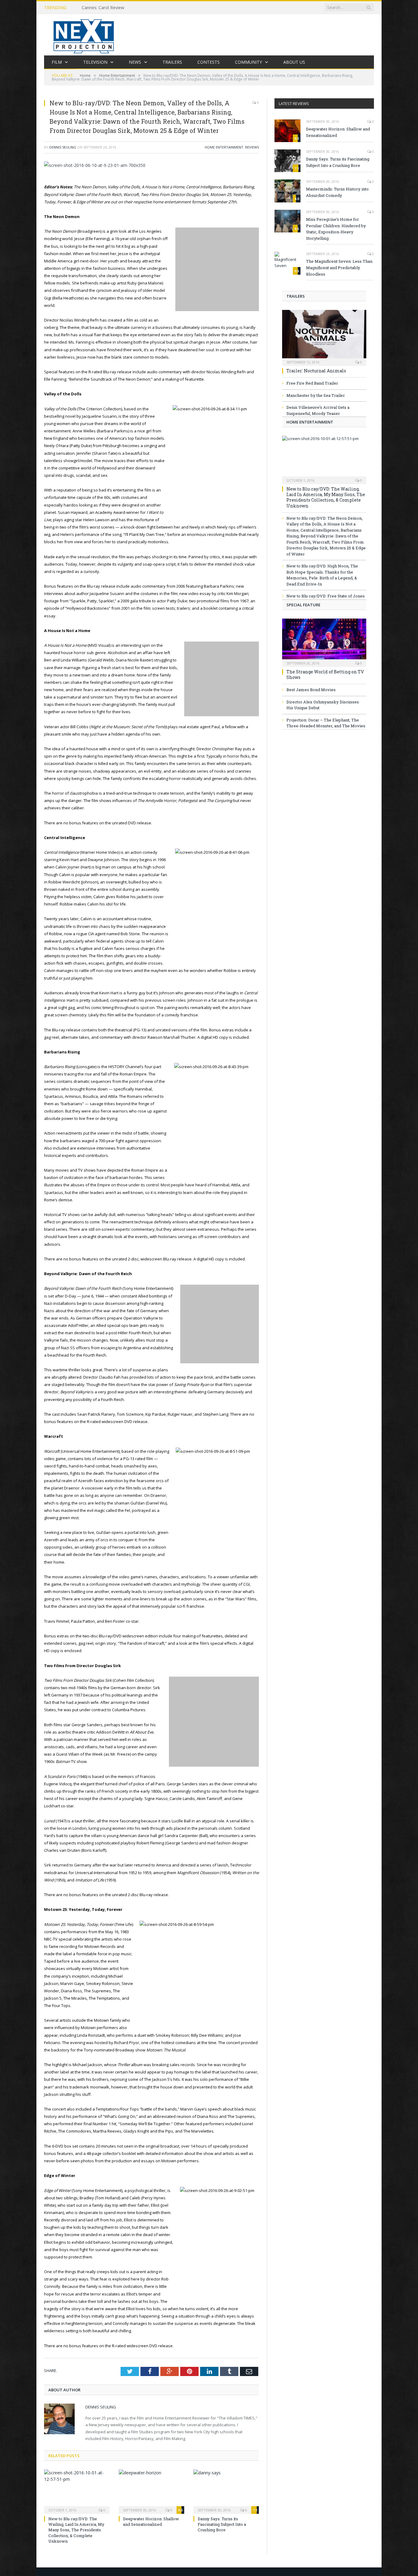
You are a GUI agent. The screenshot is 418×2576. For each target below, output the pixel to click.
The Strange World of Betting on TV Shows (325, 674)
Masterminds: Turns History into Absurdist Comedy (337, 192)
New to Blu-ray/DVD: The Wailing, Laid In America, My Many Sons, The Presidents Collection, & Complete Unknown (76, 2530)
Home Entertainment (224, 147)
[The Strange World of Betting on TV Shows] (324, 641)
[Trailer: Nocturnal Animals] (324, 336)
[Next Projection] (84, 35)
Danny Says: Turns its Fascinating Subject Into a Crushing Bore (222, 2524)
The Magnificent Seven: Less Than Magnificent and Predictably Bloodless (339, 268)
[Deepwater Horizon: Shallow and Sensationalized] (151, 2491)
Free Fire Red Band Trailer (312, 383)
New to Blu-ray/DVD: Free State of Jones (326, 596)
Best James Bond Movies (311, 690)
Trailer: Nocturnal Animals (316, 371)
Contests (209, 62)
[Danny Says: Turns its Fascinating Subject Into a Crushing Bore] (226, 2491)
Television (95, 62)
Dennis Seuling (63, 147)
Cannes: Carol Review (103, 8)
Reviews (252, 147)
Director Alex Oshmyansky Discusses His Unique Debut (323, 705)
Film (57, 62)
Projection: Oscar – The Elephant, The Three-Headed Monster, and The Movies (326, 723)
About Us (294, 62)
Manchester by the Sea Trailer (316, 395)
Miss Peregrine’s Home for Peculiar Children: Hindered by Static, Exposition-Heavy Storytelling (336, 229)
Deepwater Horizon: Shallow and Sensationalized (151, 2521)
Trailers (172, 62)
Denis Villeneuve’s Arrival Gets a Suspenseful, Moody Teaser (318, 410)
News (135, 62)
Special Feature (303, 605)
